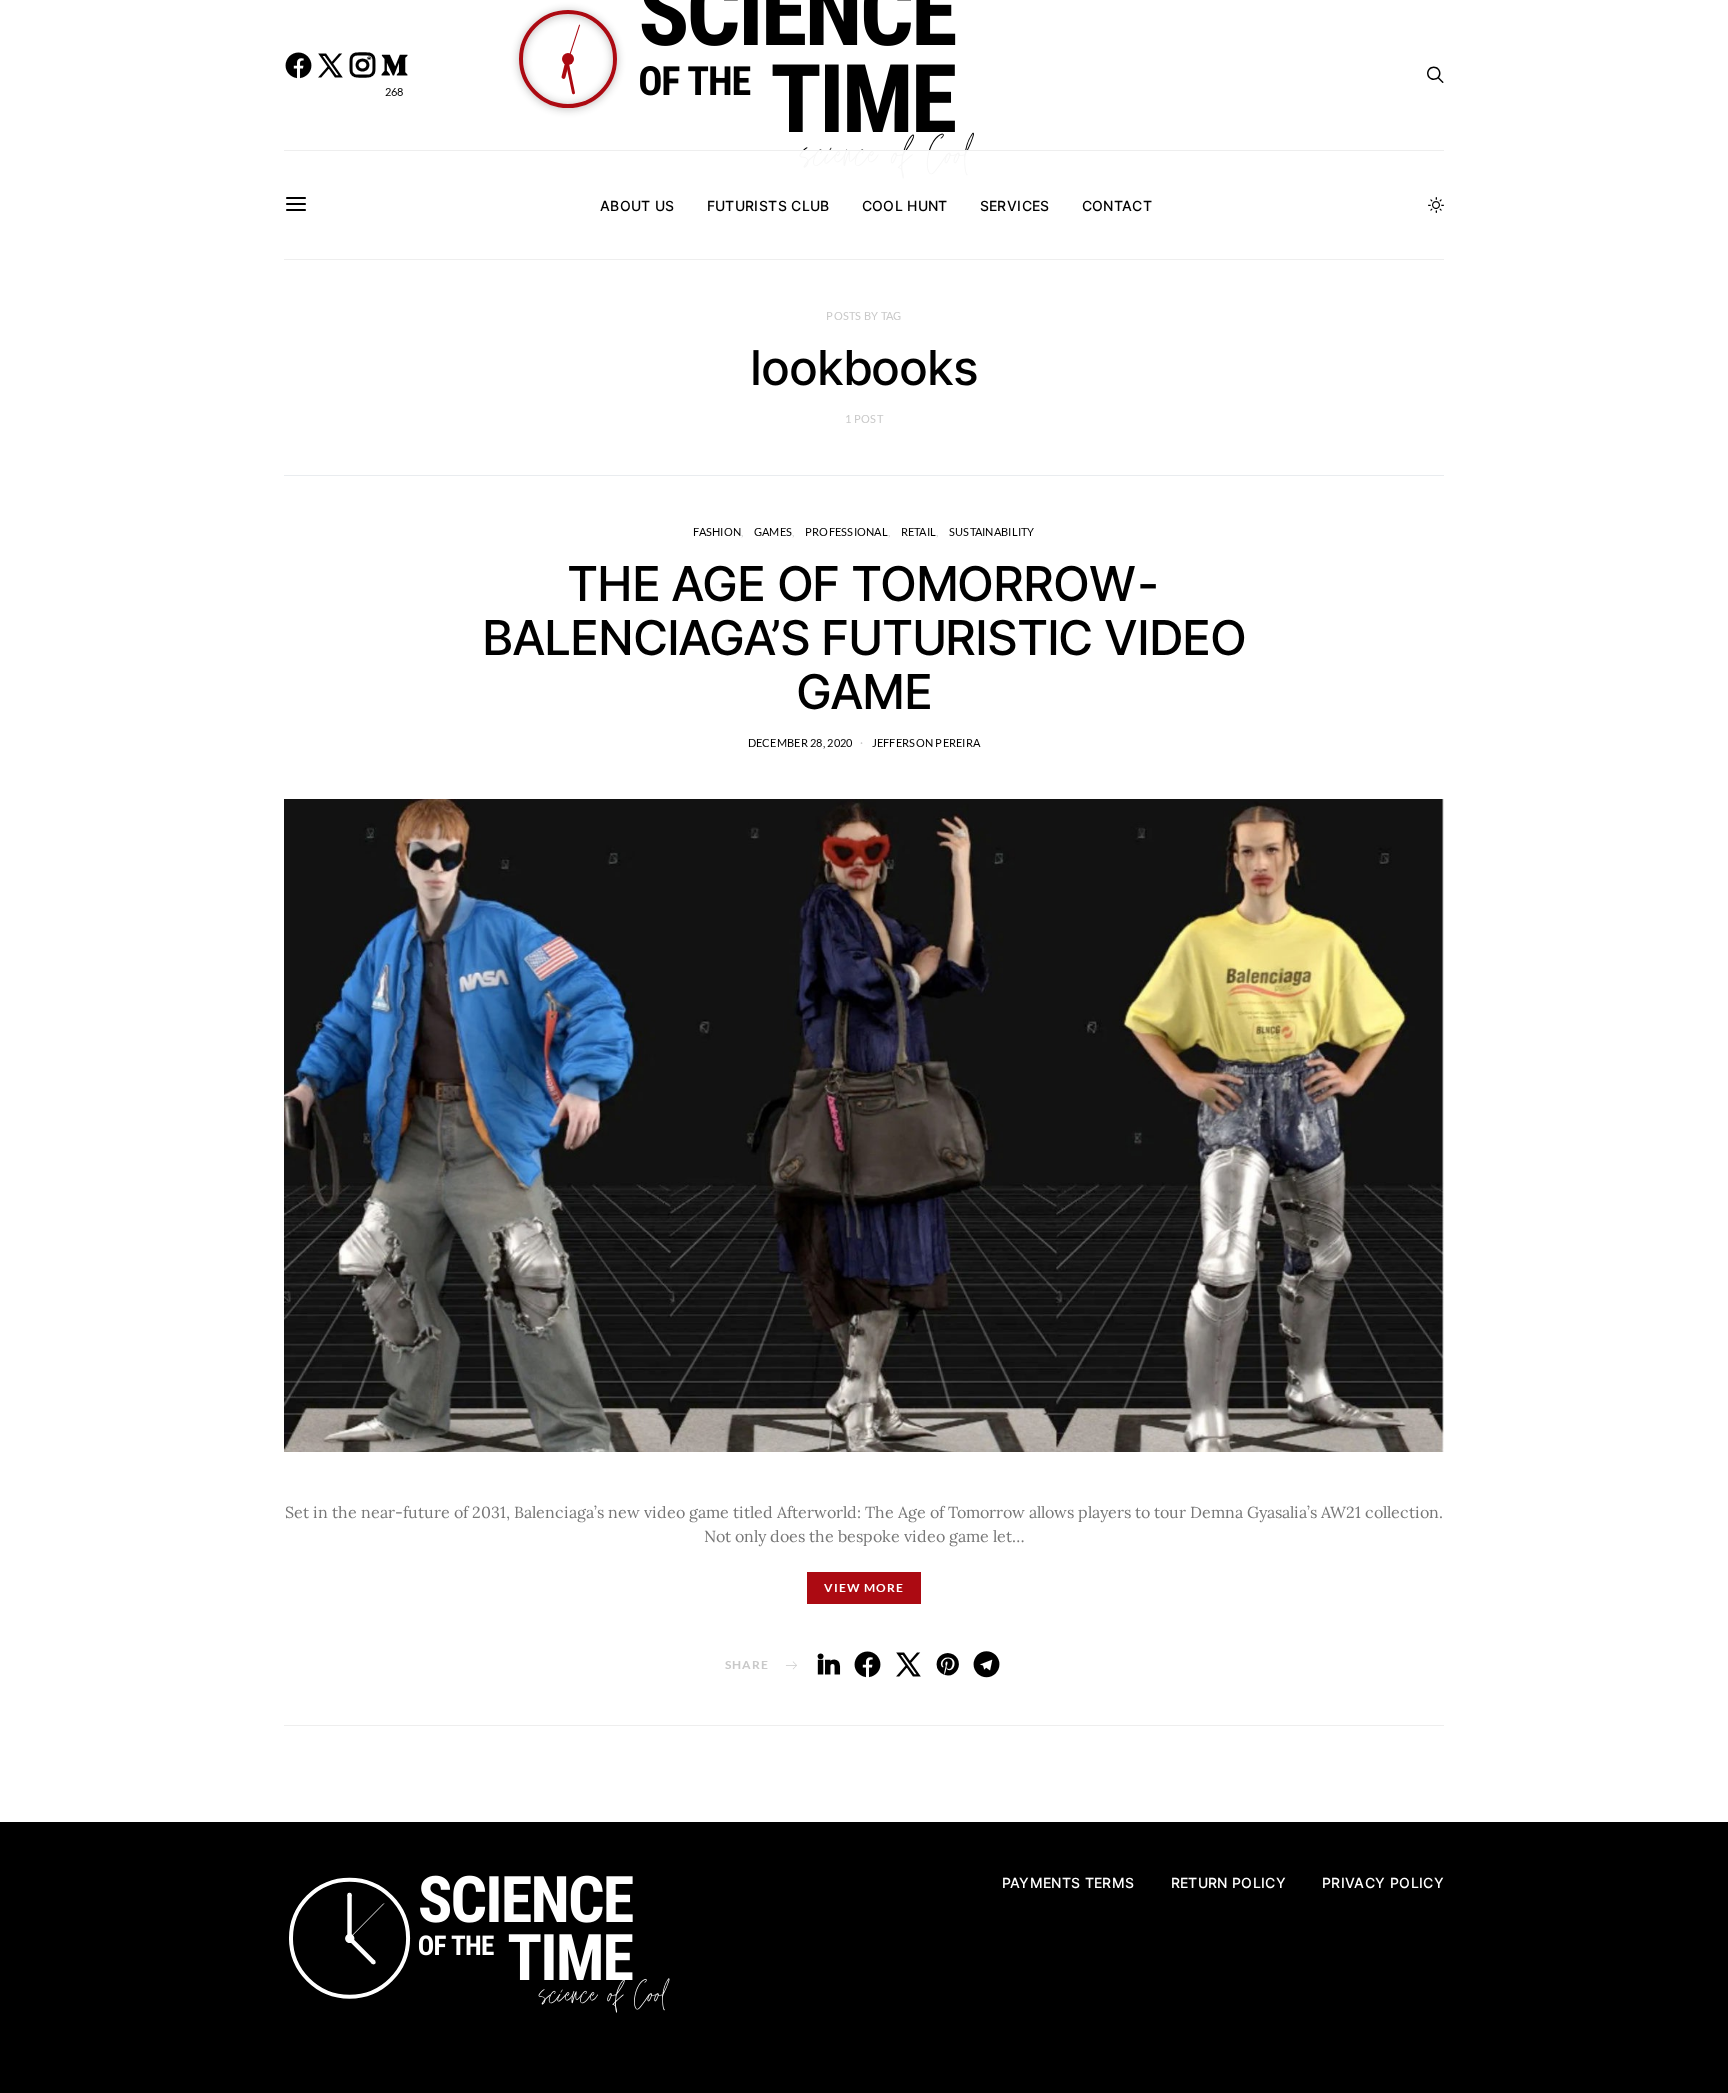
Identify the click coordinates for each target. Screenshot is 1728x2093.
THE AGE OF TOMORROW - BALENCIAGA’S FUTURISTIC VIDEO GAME (864, 637)
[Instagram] (362, 75)
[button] (1436, 205)
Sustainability (992, 531)
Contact (1117, 205)
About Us (637, 205)
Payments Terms (1068, 1882)
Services (1015, 205)
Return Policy (1229, 1882)
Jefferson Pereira (926, 742)
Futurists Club (768, 205)
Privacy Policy (1383, 1882)
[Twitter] (330, 75)
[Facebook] (298, 75)
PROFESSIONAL (846, 531)
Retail (919, 531)
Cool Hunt (905, 205)
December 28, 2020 (800, 742)
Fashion (717, 531)
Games (773, 531)
